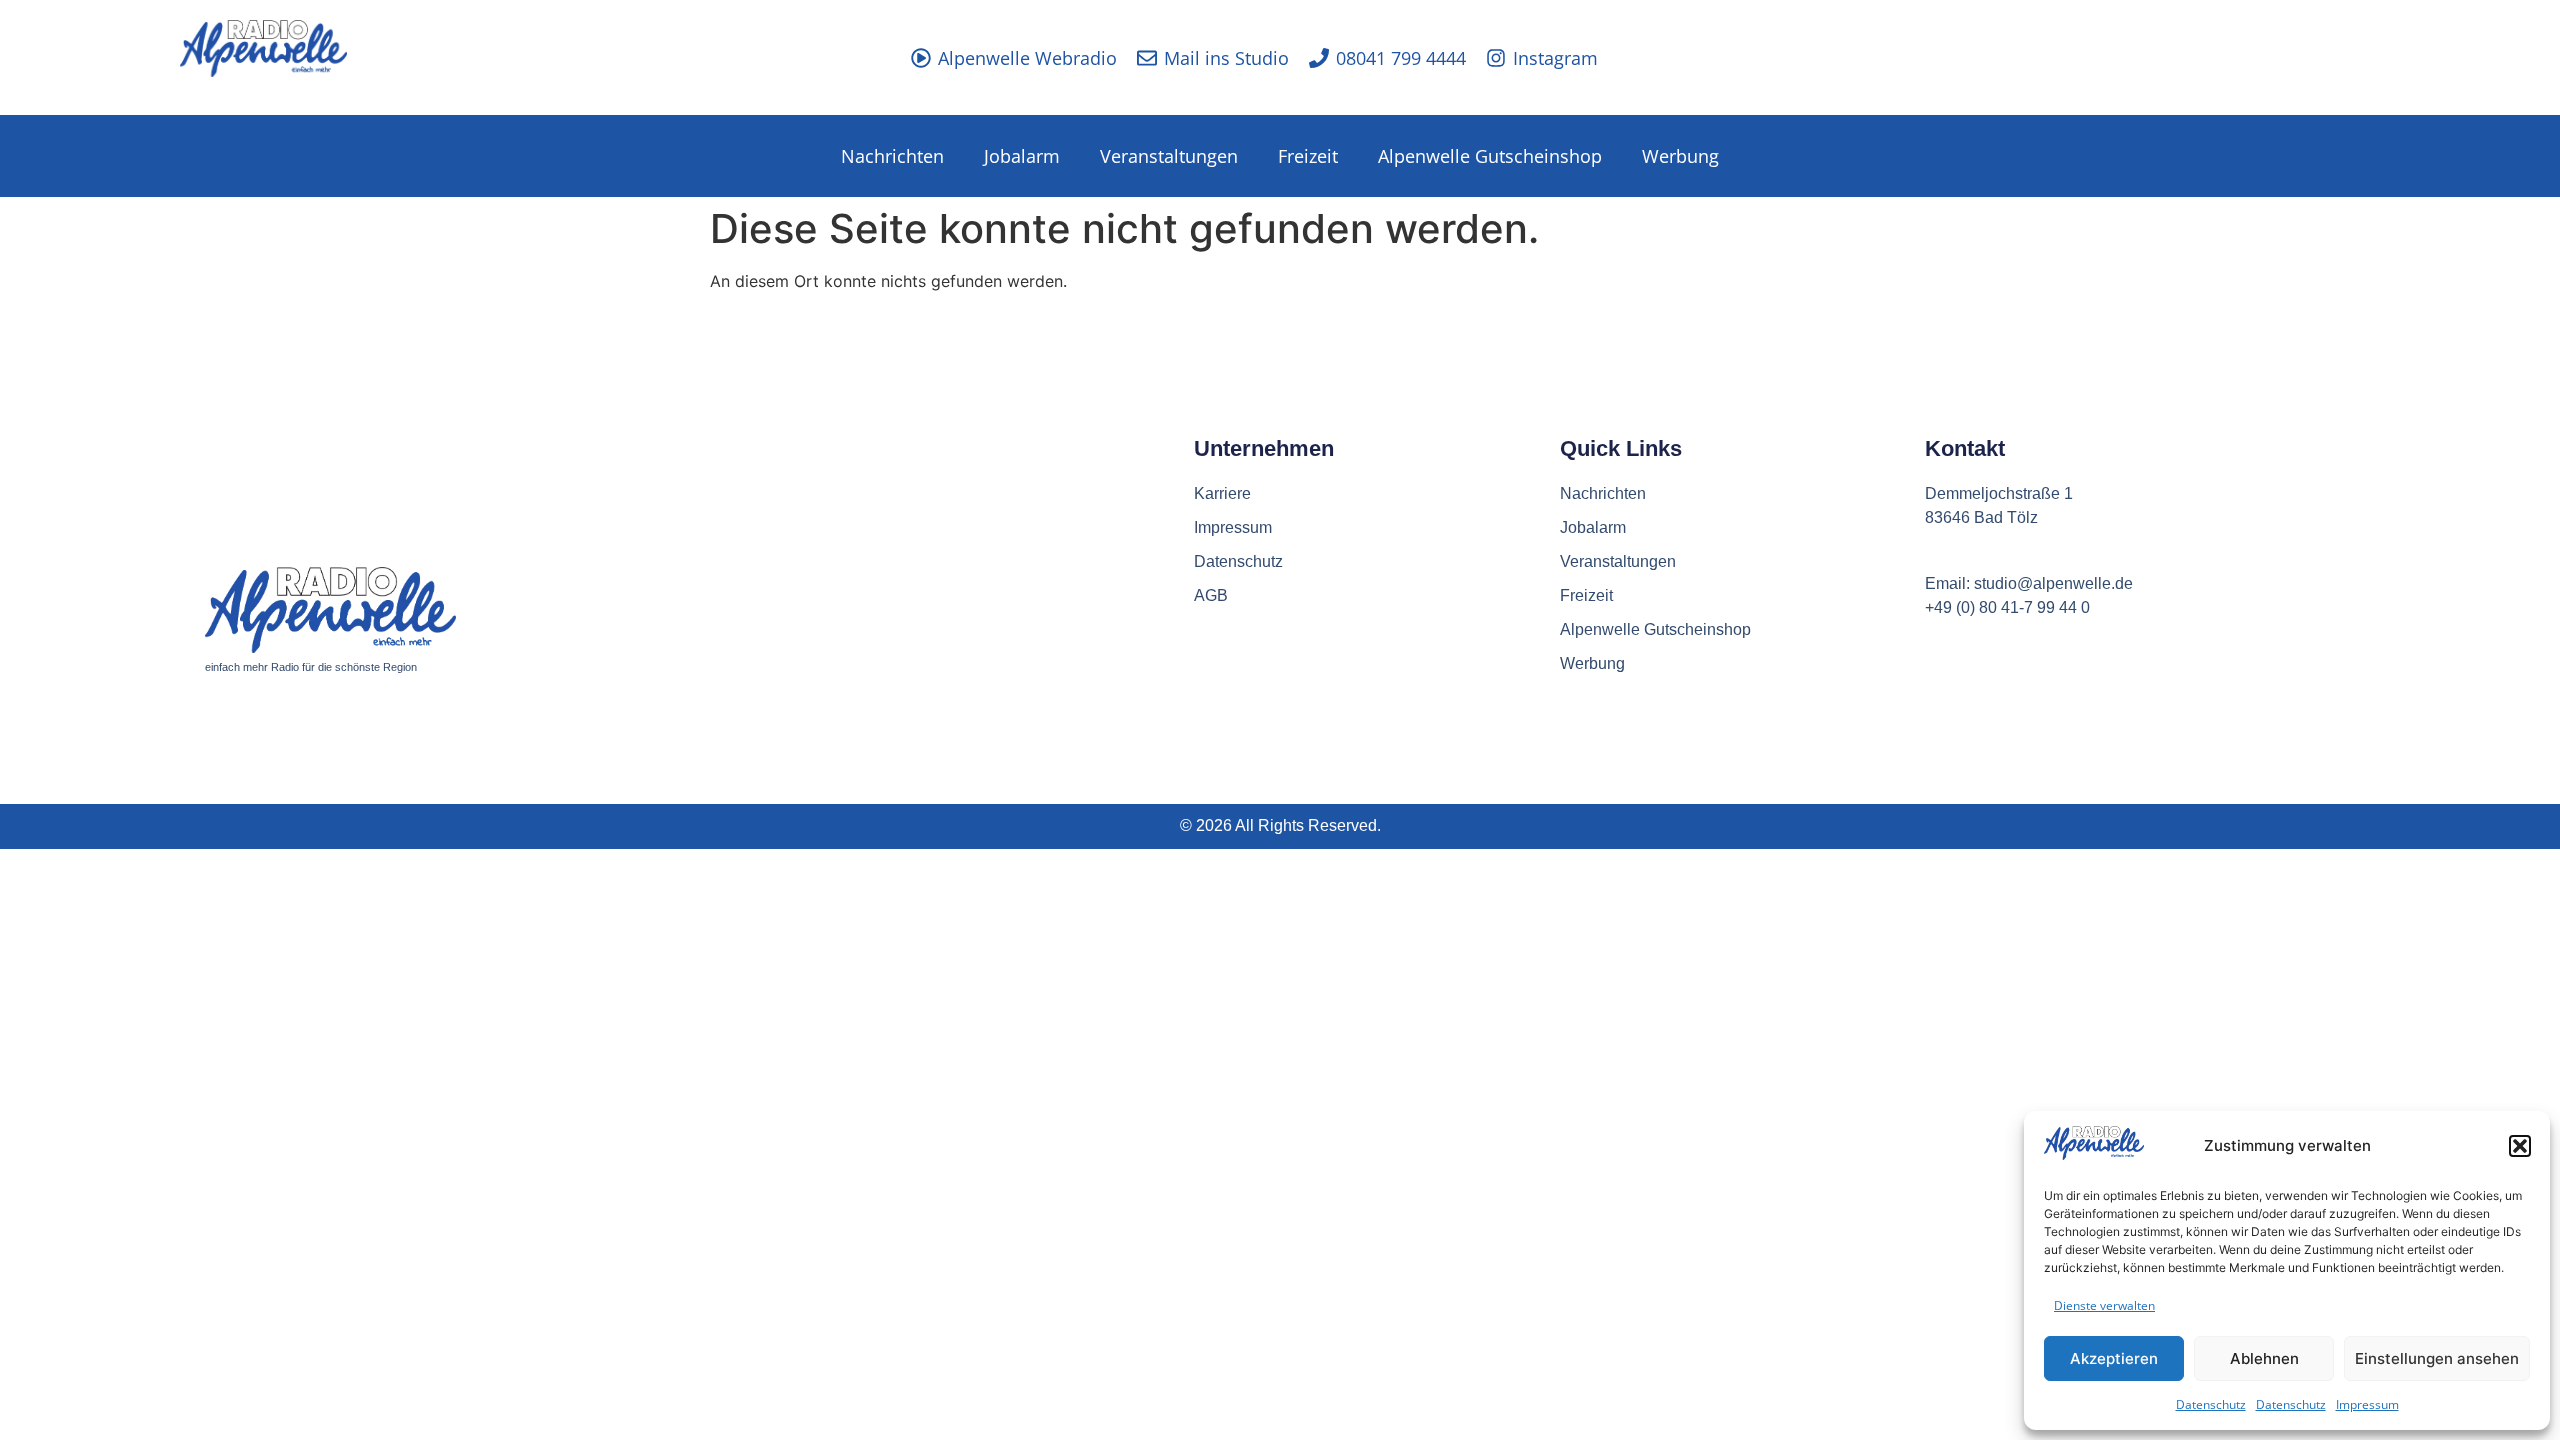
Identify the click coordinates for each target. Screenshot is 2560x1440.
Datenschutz (2211, 1404)
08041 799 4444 (1401, 58)
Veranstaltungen (1169, 156)
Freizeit (1308, 156)
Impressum (2367, 1404)
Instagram (1555, 58)
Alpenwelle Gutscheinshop (1490, 156)
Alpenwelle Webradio (1027, 58)
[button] (2520, 1146)
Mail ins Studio (1226, 58)
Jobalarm (1022, 156)
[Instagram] (1496, 58)
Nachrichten (892, 156)
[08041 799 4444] (1319, 58)
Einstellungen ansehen (2437, 1358)
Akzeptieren (2114, 1358)
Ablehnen (2264, 1358)
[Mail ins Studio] (1147, 58)
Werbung (1680, 156)
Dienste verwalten (2104, 1305)
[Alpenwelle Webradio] (921, 58)
